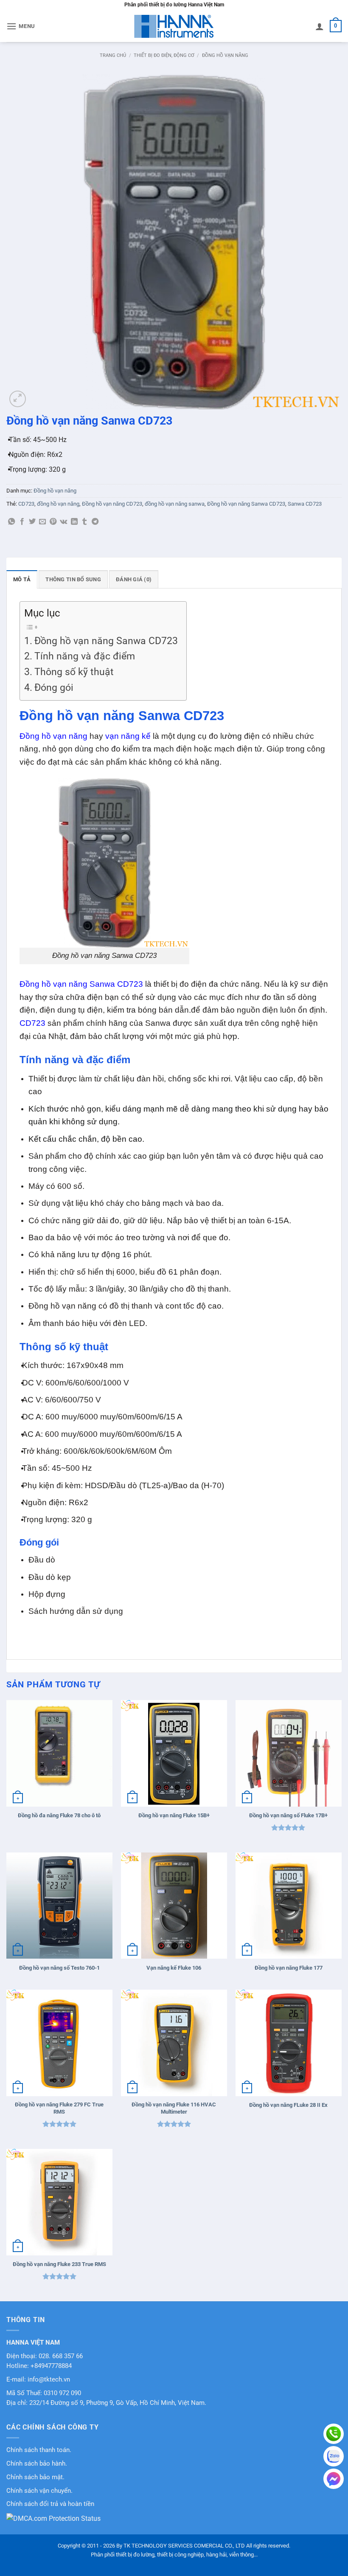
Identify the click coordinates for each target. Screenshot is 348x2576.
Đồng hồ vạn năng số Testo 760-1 (59, 1968)
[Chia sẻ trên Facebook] (22, 522)
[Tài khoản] (320, 26)
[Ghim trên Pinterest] (53, 522)
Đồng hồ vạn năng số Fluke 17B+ (288, 1815)
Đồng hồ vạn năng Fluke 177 (289, 1968)
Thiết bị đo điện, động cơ (164, 55)
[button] (21, 26)
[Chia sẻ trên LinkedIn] (74, 522)
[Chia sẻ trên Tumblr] (84, 522)
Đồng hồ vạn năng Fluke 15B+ (174, 1815)
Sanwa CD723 (305, 504)
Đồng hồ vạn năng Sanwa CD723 (246, 504)
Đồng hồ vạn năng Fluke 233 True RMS (59, 2264)
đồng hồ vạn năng (58, 504)
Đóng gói (54, 688)
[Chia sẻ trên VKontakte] (63, 522)
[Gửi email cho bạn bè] (42, 522)
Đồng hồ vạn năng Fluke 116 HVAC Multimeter (174, 2108)
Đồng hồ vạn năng (225, 55)
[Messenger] (334, 2479)
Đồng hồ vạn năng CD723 (112, 504)
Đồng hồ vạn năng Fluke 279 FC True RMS (59, 2108)
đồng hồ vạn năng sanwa (175, 504)
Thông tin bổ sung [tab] (73, 579)
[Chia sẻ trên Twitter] (32, 522)
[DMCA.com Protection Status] (53, 2518)
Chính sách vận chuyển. (39, 2491)
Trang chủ (113, 55)
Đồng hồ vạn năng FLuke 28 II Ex (288, 2105)
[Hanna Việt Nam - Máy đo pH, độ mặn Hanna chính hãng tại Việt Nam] (174, 26)
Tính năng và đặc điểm (85, 656)
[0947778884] (334, 2434)
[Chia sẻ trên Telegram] (95, 522)
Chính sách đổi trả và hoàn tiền (50, 2504)
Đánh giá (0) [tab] (134, 579)
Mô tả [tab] (22, 579)
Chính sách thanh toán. (39, 2450)
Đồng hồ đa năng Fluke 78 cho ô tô (59, 1815)
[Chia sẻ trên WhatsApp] (11, 522)
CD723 (26, 504)
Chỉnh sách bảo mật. (35, 2477)
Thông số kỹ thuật (74, 672)
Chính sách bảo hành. (37, 2464)
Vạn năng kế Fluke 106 (174, 1968)
